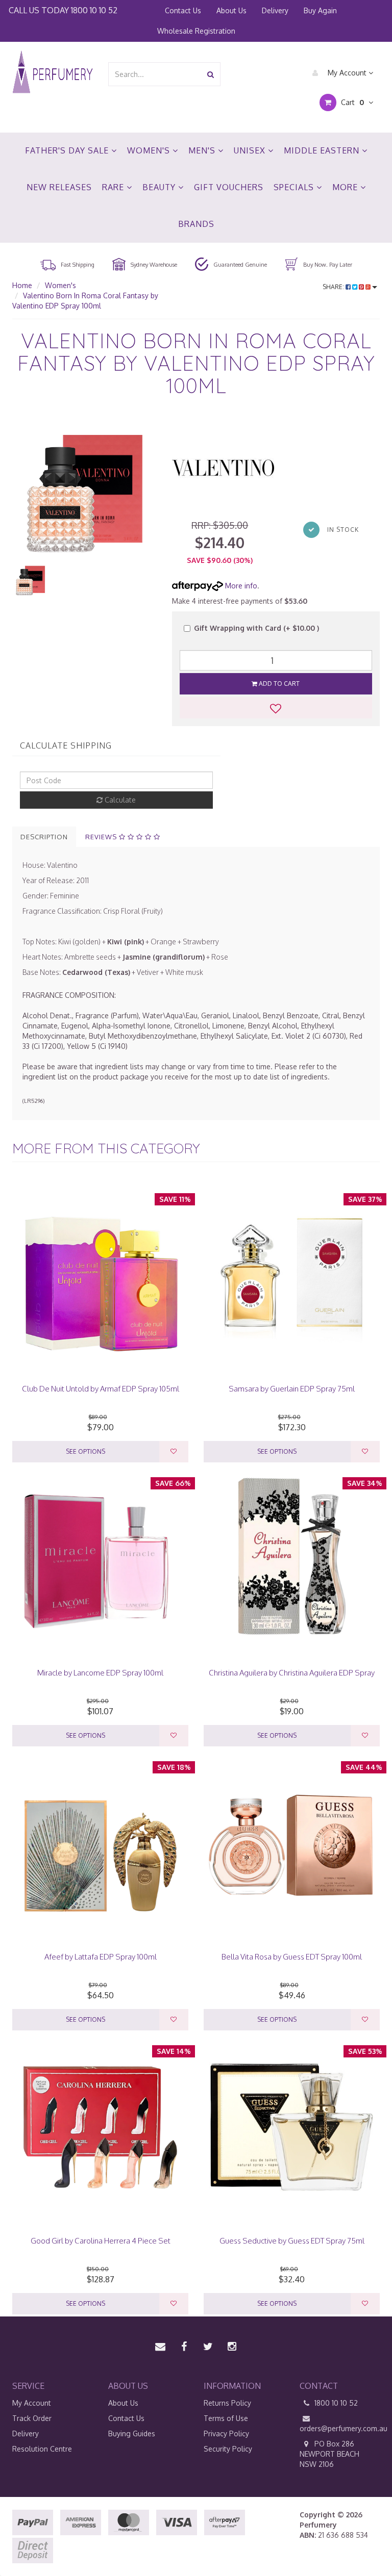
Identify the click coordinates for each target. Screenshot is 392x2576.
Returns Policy (227, 2403)
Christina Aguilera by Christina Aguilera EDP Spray (292, 1673)
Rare (114, 187)
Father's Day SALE (68, 150)
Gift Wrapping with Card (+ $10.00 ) (256, 628)
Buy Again (320, 10)
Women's (150, 150)
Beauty (160, 187)
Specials (295, 187)
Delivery (275, 10)
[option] (84, 489)
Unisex (251, 150)
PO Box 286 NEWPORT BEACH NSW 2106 (329, 2454)
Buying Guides (132, 2433)
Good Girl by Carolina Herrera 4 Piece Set (101, 2241)
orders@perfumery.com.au (340, 2428)
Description (44, 837)
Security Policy (228, 2449)
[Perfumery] (53, 73)
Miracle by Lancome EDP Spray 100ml (100, 1673)
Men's (203, 150)
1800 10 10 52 (94, 10)
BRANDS (196, 224)
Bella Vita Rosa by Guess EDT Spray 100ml (292, 1957)
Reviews (102, 837)
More (346, 187)
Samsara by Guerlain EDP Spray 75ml (292, 1389)
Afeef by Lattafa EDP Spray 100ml (101, 1957)
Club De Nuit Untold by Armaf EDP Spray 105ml (101, 1389)
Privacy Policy (226, 2433)
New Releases (59, 187)
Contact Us (183, 10)
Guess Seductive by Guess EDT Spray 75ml (292, 2241)
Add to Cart (278, 684)
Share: (334, 287)
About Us (231, 10)
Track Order (32, 2418)
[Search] (211, 74)
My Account (347, 73)
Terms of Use (226, 2418)
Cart (351, 102)
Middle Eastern (323, 150)
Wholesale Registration (196, 31)
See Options (85, 1451)
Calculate (119, 800)
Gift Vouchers (229, 187)
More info (240, 586)
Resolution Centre (42, 2449)
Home (22, 285)
